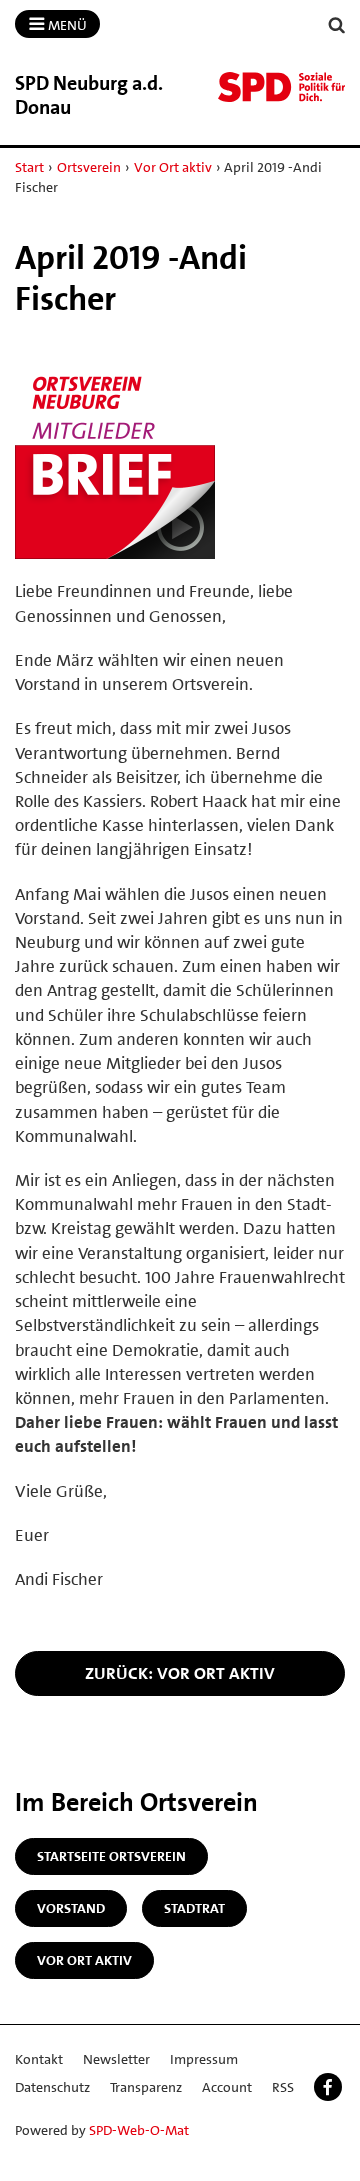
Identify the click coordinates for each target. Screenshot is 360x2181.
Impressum (204, 2059)
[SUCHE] (337, 25)
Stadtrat (194, 1908)
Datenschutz (52, 2087)
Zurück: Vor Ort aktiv (180, 1673)
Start (29, 167)
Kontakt (39, 2059)
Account (227, 2087)
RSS (283, 2087)
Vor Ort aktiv (173, 167)
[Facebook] (328, 2087)
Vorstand (71, 1908)
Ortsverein (89, 167)
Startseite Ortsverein (111, 1856)
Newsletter (116, 2059)
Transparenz (146, 2087)
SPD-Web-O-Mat (139, 2130)
